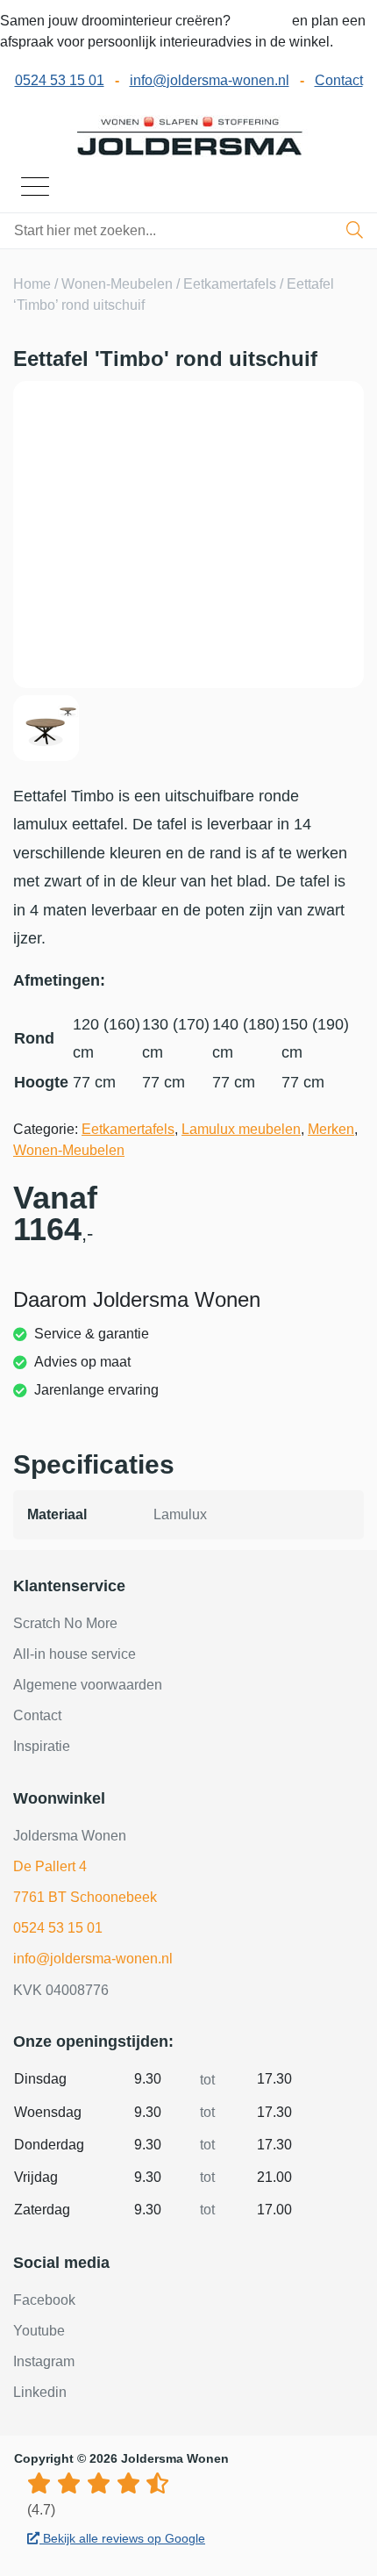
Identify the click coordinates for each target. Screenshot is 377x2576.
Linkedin (40, 2392)
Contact (339, 80)
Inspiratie (42, 1746)
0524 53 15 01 (60, 80)
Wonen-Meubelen (117, 284)
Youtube (39, 2331)
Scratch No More (65, 1623)
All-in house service (75, 1654)
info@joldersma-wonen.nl (210, 80)
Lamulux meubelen (241, 1129)
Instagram (44, 2361)
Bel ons (263, 21)
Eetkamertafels (230, 284)
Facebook (44, 2300)
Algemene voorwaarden (88, 1685)
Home (32, 284)
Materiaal (57, 1514)
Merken (331, 1129)
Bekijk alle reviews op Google (122, 2538)
